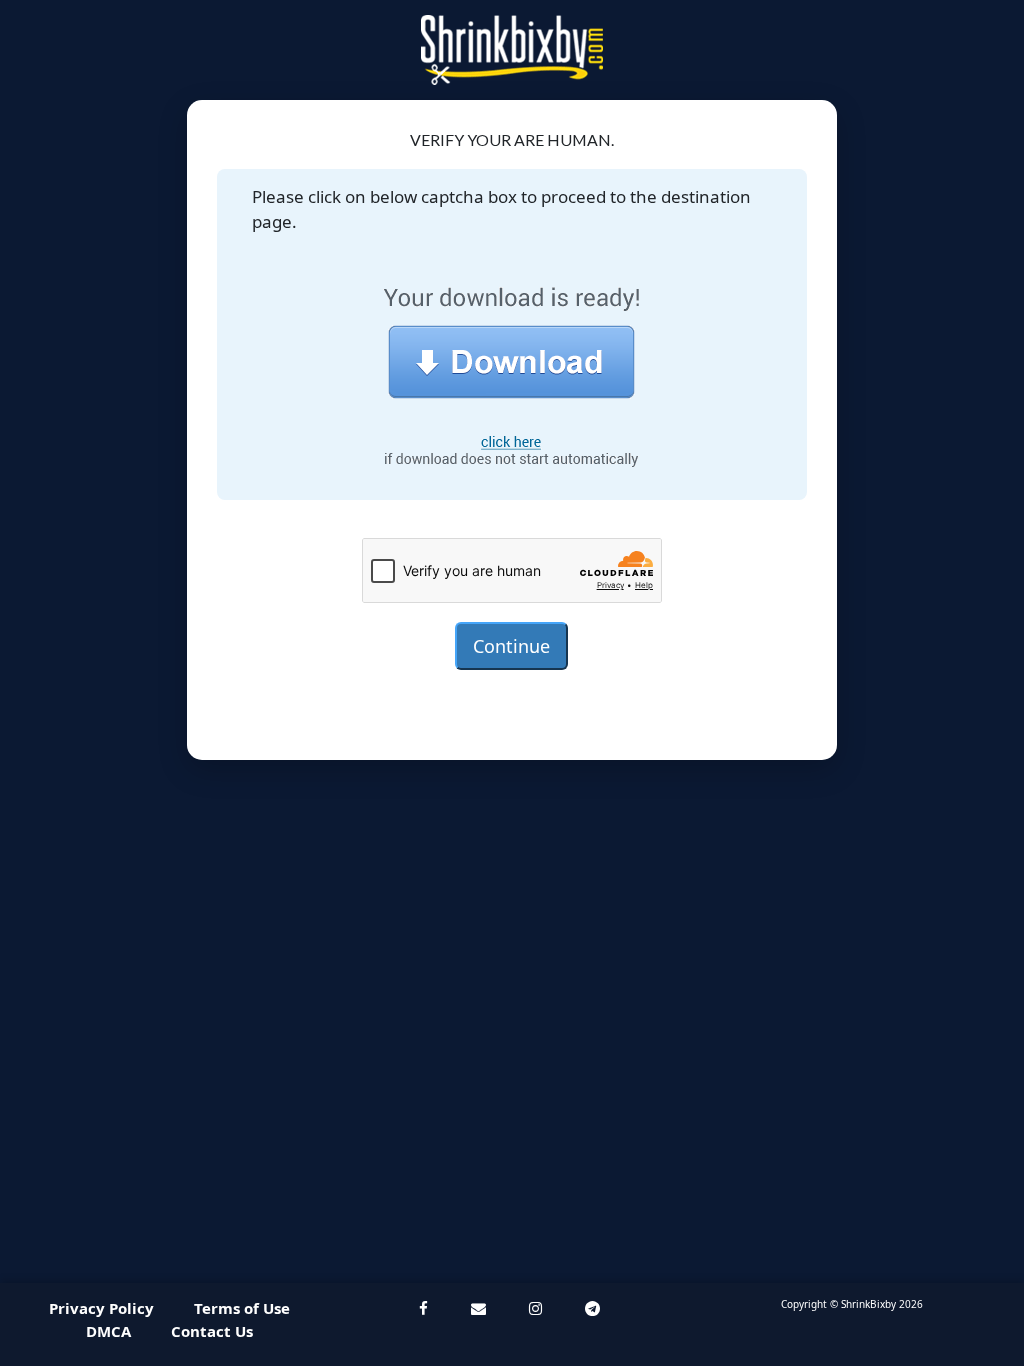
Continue (511, 646)
